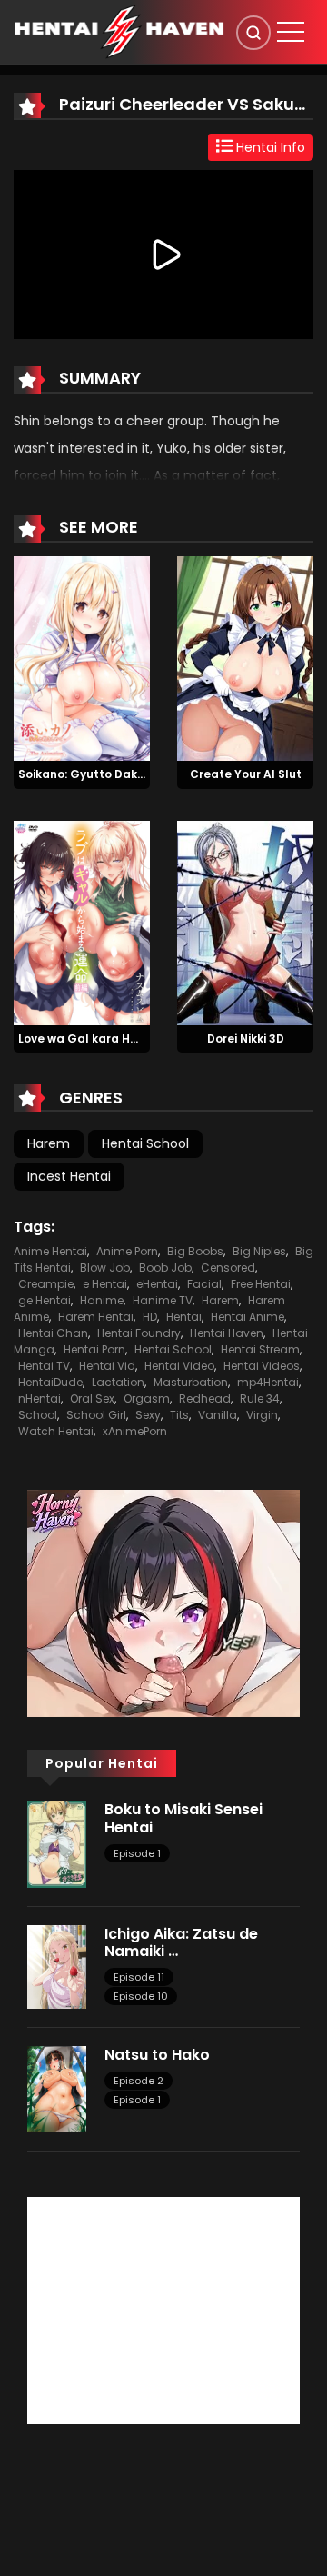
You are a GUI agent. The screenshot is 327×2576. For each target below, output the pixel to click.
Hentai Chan (53, 1333)
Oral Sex (92, 1398)
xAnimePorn (135, 1431)
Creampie (46, 1284)
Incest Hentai (69, 1176)
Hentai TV (44, 1366)
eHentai (157, 1284)
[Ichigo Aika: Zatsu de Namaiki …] (57, 1966)
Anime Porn (127, 1251)
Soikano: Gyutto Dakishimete (103, 774)
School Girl (96, 1415)
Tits (179, 1415)
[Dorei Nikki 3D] (245, 922)
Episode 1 (137, 1853)
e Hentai (105, 1284)
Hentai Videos (262, 1366)
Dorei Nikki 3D (246, 1038)
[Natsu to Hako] (57, 2088)
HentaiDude (50, 1382)
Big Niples (259, 1251)
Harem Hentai (96, 1317)
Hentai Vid (107, 1366)
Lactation (118, 1382)
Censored (228, 1268)
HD (150, 1317)
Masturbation (191, 1382)
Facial (204, 1284)
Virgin (262, 1415)
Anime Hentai (50, 1251)
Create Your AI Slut (246, 774)
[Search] (253, 33)
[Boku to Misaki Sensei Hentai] (57, 1843)
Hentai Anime (248, 1317)
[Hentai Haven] (119, 31)
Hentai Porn (94, 1349)
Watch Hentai (56, 1431)
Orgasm (147, 1398)
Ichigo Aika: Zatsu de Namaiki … (181, 1942)
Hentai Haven (227, 1333)
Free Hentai (261, 1284)
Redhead (205, 1398)
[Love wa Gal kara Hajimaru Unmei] (82, 922)
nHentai (40, 1398)
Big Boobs (195, 1251)
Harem (49, 1143)
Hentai (184, 1317)
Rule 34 (260, 1398)
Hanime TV (163, 1300)
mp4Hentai (268, 1382)
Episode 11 (139, 1977)
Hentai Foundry (139, 1333)
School (38, 1415)
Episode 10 (141, 1996)
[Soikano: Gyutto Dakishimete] (82, 657)
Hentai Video (179, 1366)
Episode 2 (139, 2081)
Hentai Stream (260, 1349)
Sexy (148, 1415)
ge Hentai (45, 1300)
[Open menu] (291, 32)
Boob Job (165, 1268)
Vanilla (218, 1415)
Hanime (102, 1300)
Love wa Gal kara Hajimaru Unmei (116, 1038)
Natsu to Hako (157, 2055)
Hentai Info (269, 147)
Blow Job (105, 1268)
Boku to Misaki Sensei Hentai (183, 1818)
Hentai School (145, 1143)
